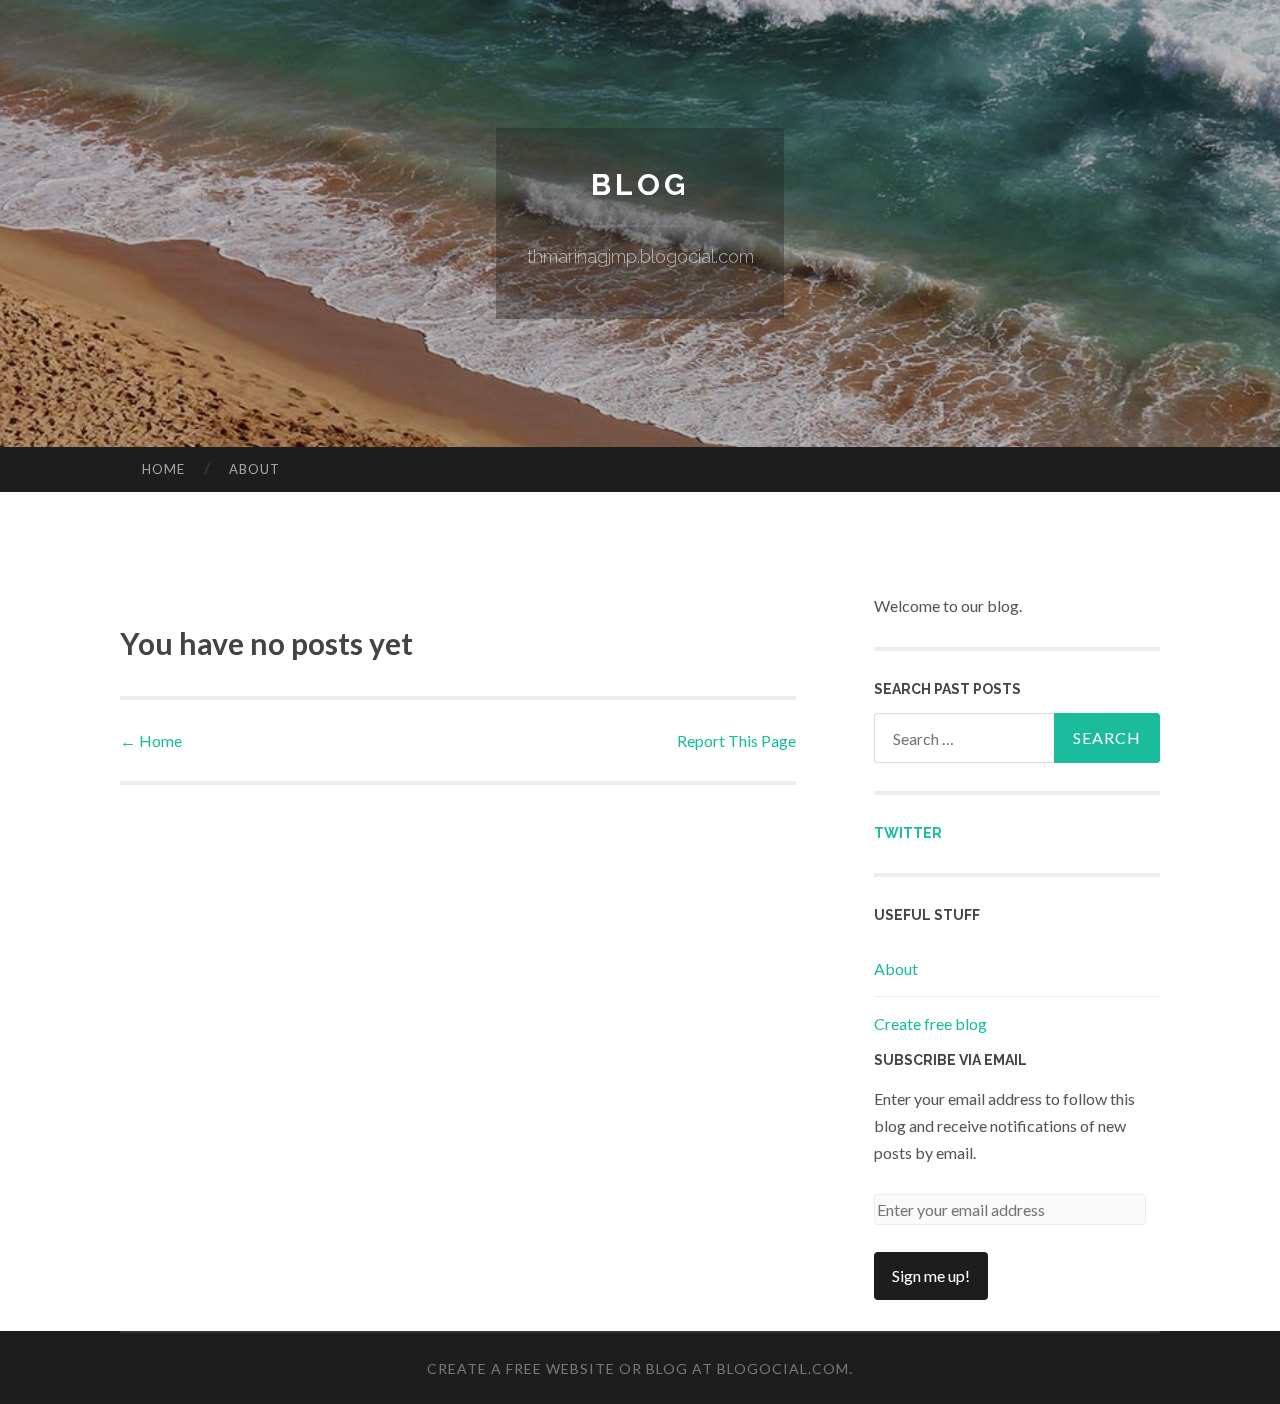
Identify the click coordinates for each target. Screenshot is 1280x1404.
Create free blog (930, 1023)
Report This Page (736, 740)
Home (163, 469)
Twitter (908, 833)
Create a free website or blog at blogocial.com (638, 1368)
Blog (640, 184)
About (254, 469)
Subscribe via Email (950, 1060)
